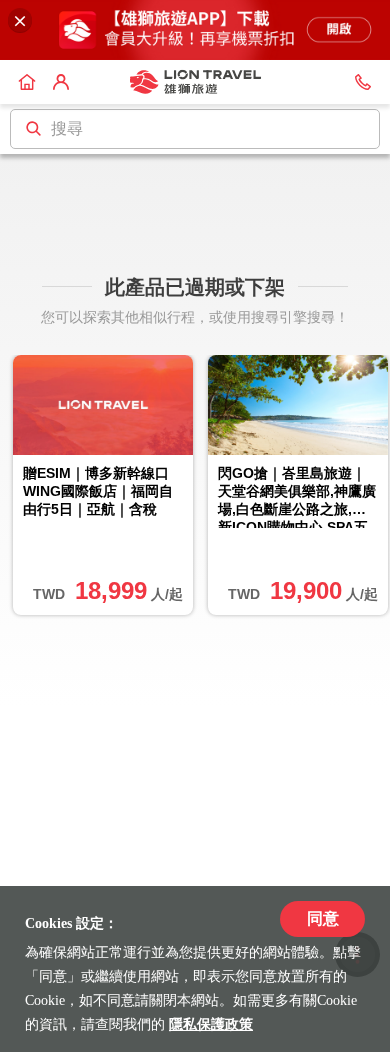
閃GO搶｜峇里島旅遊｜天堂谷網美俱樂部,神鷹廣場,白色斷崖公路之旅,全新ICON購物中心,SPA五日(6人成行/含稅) (297, 497)
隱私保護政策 (211, 1024)
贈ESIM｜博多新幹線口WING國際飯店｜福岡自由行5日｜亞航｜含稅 (98, 491)
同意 (323, 918)
